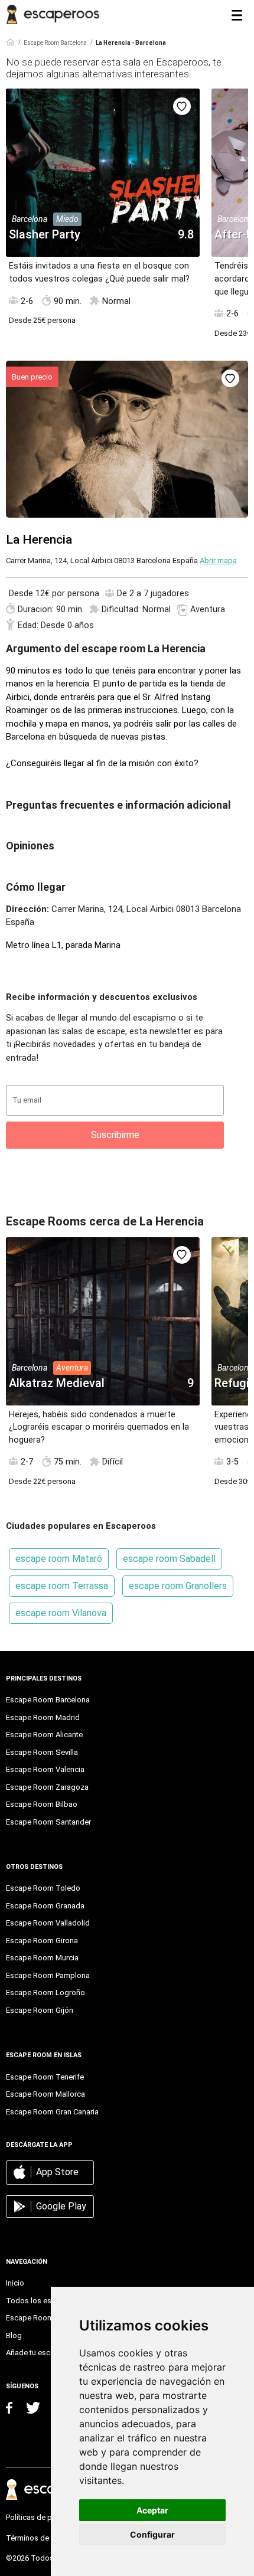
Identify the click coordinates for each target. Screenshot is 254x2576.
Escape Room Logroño (45, 1993)
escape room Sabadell (169, 1559)
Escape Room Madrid (43, 1717)
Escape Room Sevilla (42, 1752)
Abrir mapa (218, 560)
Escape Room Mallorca (45, 2094)
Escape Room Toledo (43, 1888)
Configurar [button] (152, 2534)
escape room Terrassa (62, 1586)
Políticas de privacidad (45, 2517)
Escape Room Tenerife (45, 2077)
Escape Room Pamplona (48, 1975)
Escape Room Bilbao (42, 1804)
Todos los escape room (47, 2301)
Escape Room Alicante (44, 1735)
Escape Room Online (41, 2318)
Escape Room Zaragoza (47, 1787)
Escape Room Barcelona (55, 43)
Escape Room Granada (45, 1906)
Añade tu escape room (45, 2353)
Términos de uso (35, 2538)
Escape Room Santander (48, 1822)
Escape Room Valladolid (48, 1923)
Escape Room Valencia (45, 1769)
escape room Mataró (59, 1559)
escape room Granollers (178, 1586)
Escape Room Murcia (42, 1958)
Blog (14, 2335)
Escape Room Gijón (40, 2010)
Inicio (15, 2283)
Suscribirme (115, 1135)
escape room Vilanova (61, 1613)
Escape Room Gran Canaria (52, 2112)
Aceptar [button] (152, 2510)
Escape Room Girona (42, 1941)
